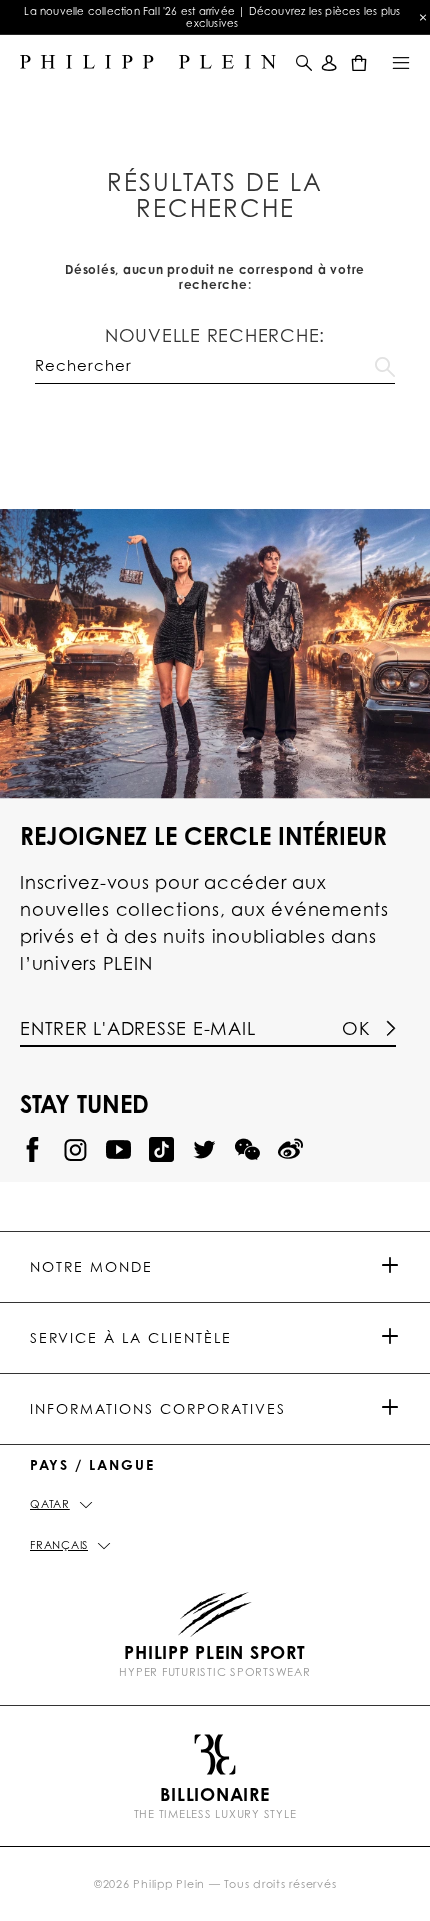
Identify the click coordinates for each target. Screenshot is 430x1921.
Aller (385, 363)
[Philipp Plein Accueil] (148, 62)
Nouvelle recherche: (215, 335)
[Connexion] (329, 62)
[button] (302, 62)
